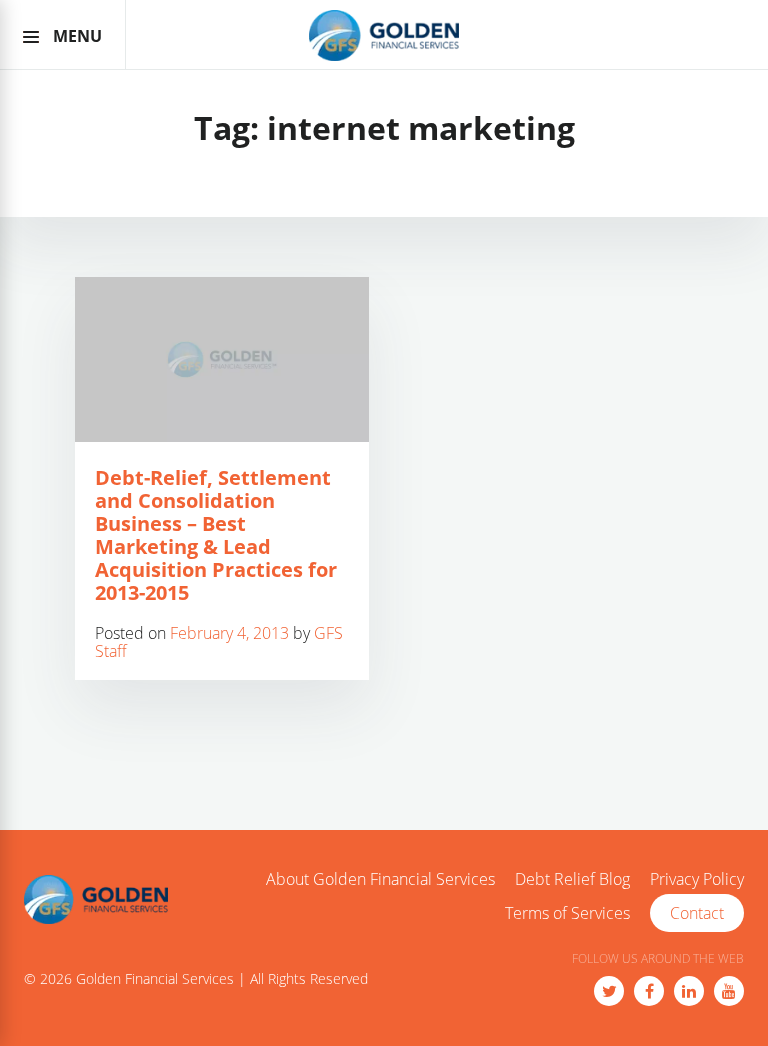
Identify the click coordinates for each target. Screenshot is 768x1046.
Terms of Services (567, 914)
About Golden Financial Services (380, 880)
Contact (697, 913)
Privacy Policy (697, 880)
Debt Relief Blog (572, 880)
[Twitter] (609, 991)
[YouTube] (729, 991)
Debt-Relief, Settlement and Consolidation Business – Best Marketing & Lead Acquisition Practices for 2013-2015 (216, 535)
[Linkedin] (689, 991)
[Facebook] (649, 991)
